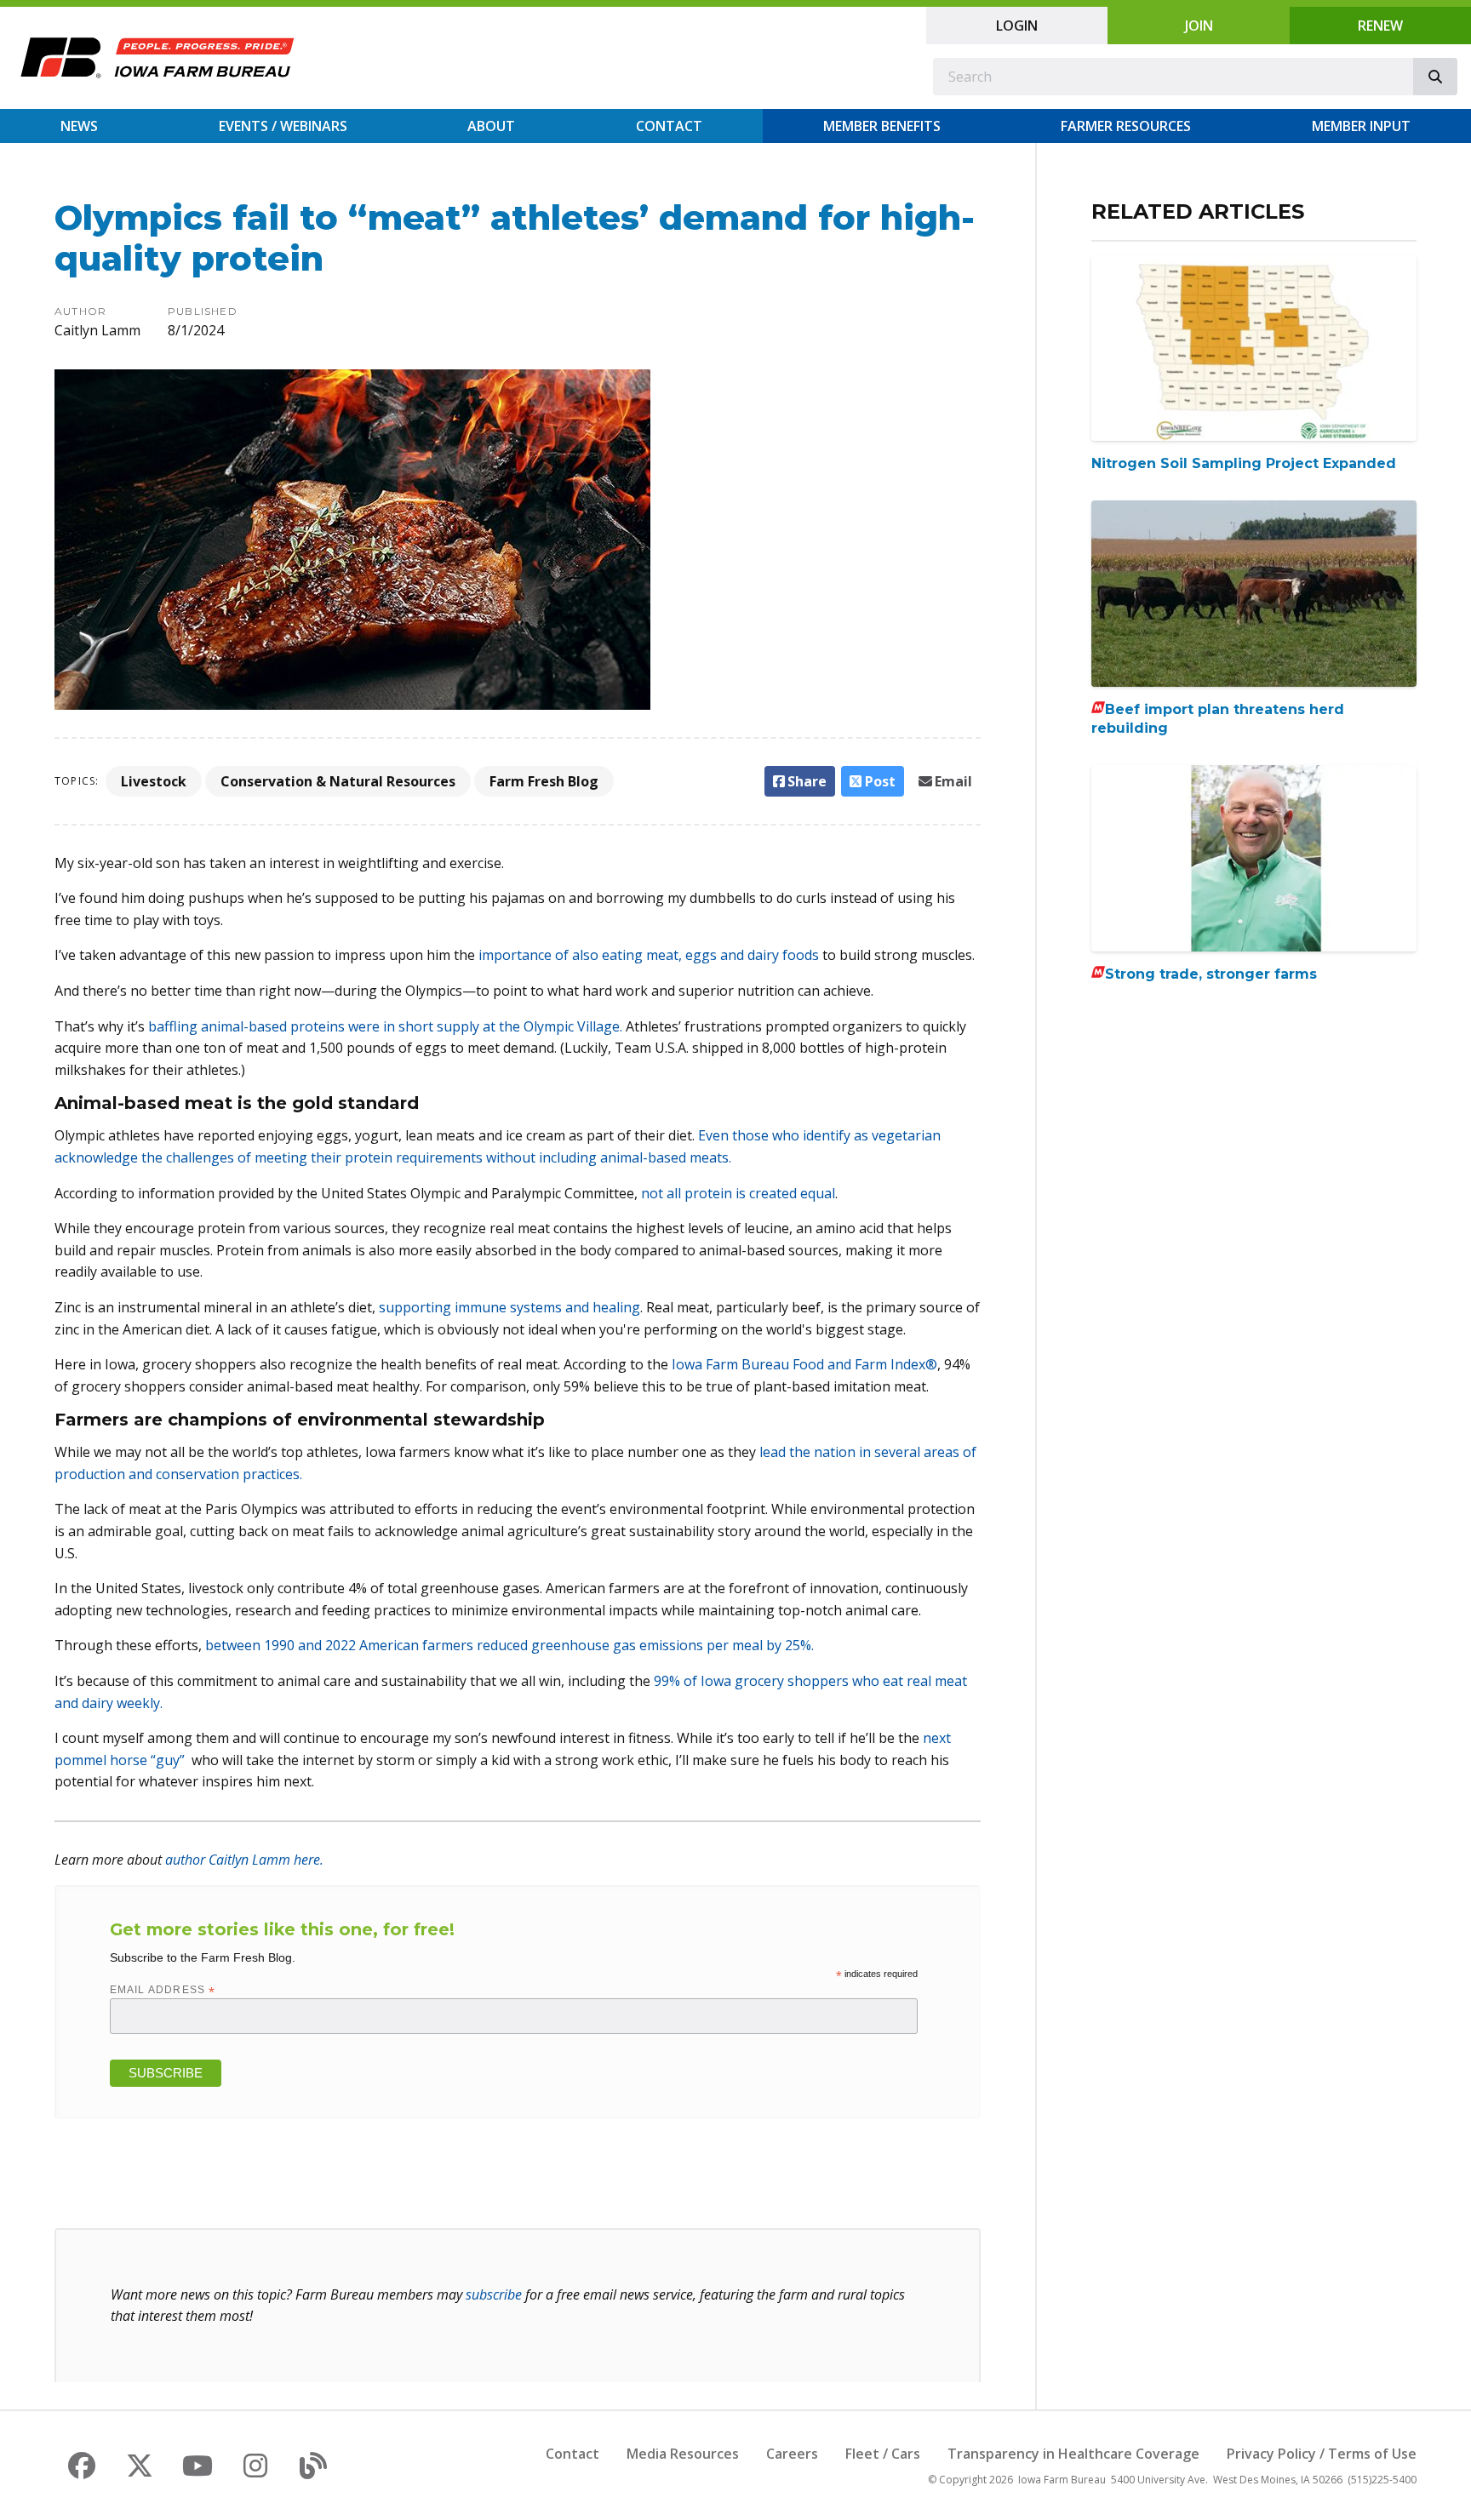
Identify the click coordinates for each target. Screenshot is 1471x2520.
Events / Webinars (283, 126)
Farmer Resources (1126, 126)
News (79, 126)
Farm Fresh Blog (544, 781)
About (491, 126)
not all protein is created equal (738, 1193)
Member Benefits (882, 126)
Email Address (163, 1990)
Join (1199, 26)
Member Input (1361, 126)
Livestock (154, 781)
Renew (1380, 26)
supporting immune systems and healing (509, 1307)
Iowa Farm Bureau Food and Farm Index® (804, 1364)
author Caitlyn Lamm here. (244, 1860)
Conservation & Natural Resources (338, 781)
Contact (669, 126)
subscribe (494, 2294)
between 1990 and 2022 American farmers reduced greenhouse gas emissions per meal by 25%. (509, 1645)
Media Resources (683, 2454)
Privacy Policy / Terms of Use (1322, 2454)
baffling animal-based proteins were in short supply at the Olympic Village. (385, 1026)
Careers (792, 2454)
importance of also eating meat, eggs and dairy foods (649, 955)
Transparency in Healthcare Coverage (1073, 2454)
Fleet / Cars (883, 2454)
